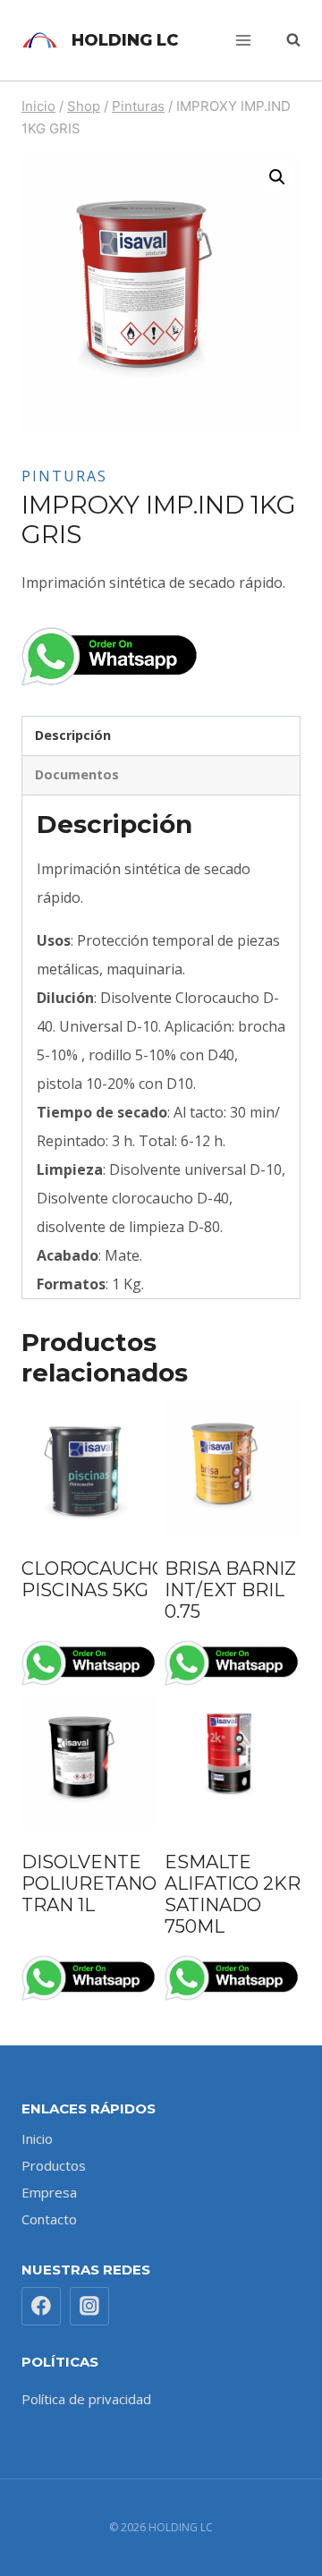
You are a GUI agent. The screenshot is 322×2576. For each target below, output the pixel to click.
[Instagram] (89, 2307)
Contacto (49, 2219)
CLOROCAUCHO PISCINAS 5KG (94, 1579)
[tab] (161, 736)
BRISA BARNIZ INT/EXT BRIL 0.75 (230, 1590)
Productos (54, 2165)
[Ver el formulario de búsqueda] (284, 40)
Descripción (73, 735)
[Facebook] (41, 2307)
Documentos (77, 774)
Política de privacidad (86, 2399)
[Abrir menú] (243, 40)
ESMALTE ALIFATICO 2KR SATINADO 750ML (233, 1894)
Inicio (37, 2138)
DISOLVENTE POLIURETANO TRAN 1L (89, 1883)
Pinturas (64, 476)
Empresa (49, 2192)
